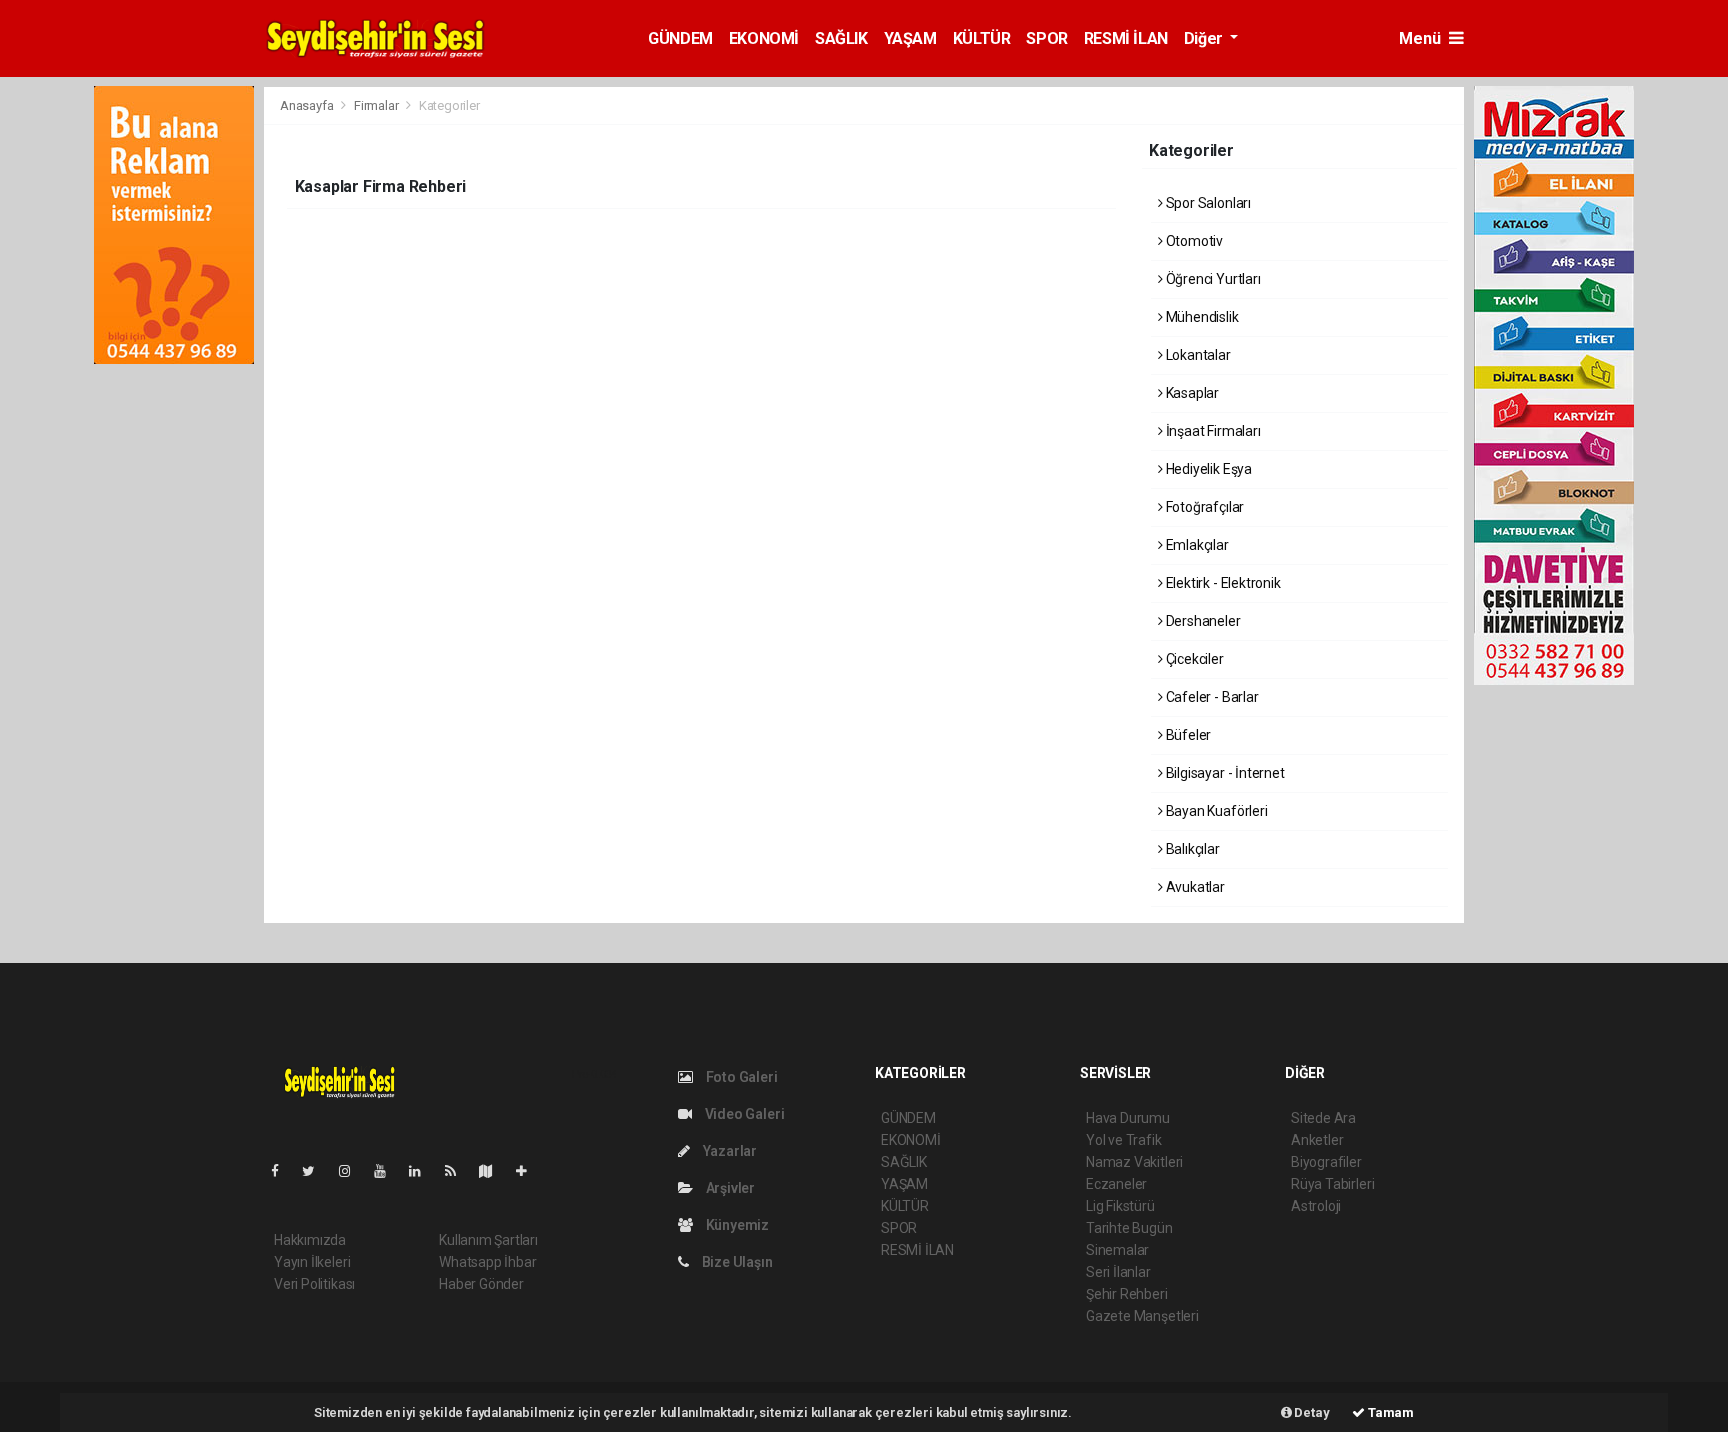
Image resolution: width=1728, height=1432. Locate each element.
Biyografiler (1326, 1162)
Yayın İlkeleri (312, 1262)
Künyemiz (736, 1225)
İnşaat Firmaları (1212, 431)
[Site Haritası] (494, 1171)
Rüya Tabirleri (1332, 1184)
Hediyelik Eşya (1207, 469)
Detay (1311, 1412)
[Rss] (458, 1171)
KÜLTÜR (982, 38)
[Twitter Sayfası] (316, 1171)
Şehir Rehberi (1127, 1294)
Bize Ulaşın (736, 1262)
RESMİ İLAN (1126, 38)
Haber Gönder (481, 1284)
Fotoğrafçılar (1203, 507)
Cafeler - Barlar (1211, 697)
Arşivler (729, 1188)
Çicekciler (1193, 659)
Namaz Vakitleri (1134, 1162)
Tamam (1389, 1412)
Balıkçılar (1191, 849)
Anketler (1317, 1140)
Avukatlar (1194, 887)
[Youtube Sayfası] (388, 1171)
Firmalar (376, 105)
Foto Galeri (740, 1077)
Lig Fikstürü (1120, 1206)
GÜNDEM (680, 38)
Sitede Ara (1323, 1118)
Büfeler (1187, 735)
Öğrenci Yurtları (1212, 279)
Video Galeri (743, 1114)
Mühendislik (1201, 317)
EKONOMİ (764, 38)
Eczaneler (1116, 1184)
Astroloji (1316, 1206)
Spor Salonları (1207, 203)
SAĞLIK (841, 38)
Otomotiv (1193, 241)
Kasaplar (1191, 393)
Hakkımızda (310, 1240)
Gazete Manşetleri (1142, 1316)
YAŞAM (910, 38)
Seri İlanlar (1118, 1272)
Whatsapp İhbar (487, 1262)
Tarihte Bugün (1129, 1228)
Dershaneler (1202, 621)
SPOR (1046, 38)
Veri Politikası (314, 1284)
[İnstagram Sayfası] (353, 1171)
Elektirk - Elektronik (1222, 583)
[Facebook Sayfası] (283, 1171)
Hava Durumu (1128, 1118)
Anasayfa (308, 105)
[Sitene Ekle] (529, 1171)
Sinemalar (1117, 1250)
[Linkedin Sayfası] (423, 1171)
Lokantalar (1197, 355)
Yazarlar (728, 1151)
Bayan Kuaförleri (1215, 811)
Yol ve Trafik (1124, 1140)
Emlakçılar (1196, 545)
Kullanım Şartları (488, 1240)
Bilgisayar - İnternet (1224, 773)
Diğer (1205, 38)
